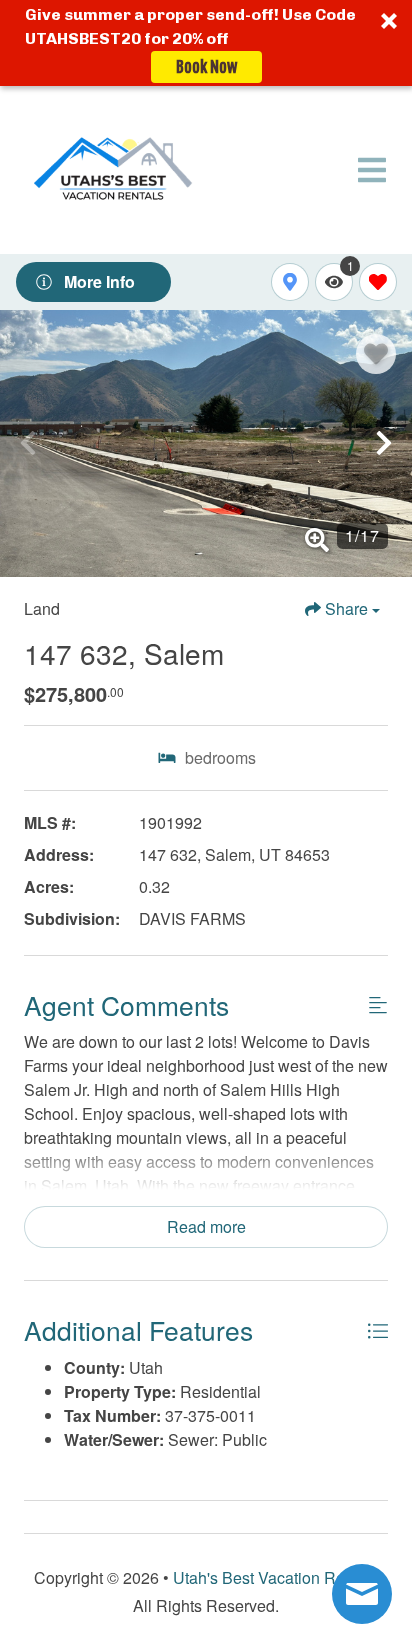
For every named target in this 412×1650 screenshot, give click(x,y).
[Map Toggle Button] (290, 282)
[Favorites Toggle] (378, 282)
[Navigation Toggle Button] (372, 170)
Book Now (206, 67)
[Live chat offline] (362, 1594)
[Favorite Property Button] (376, 354)
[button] (206, 43)
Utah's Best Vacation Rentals (276, 1577)
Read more (206, 1226)
